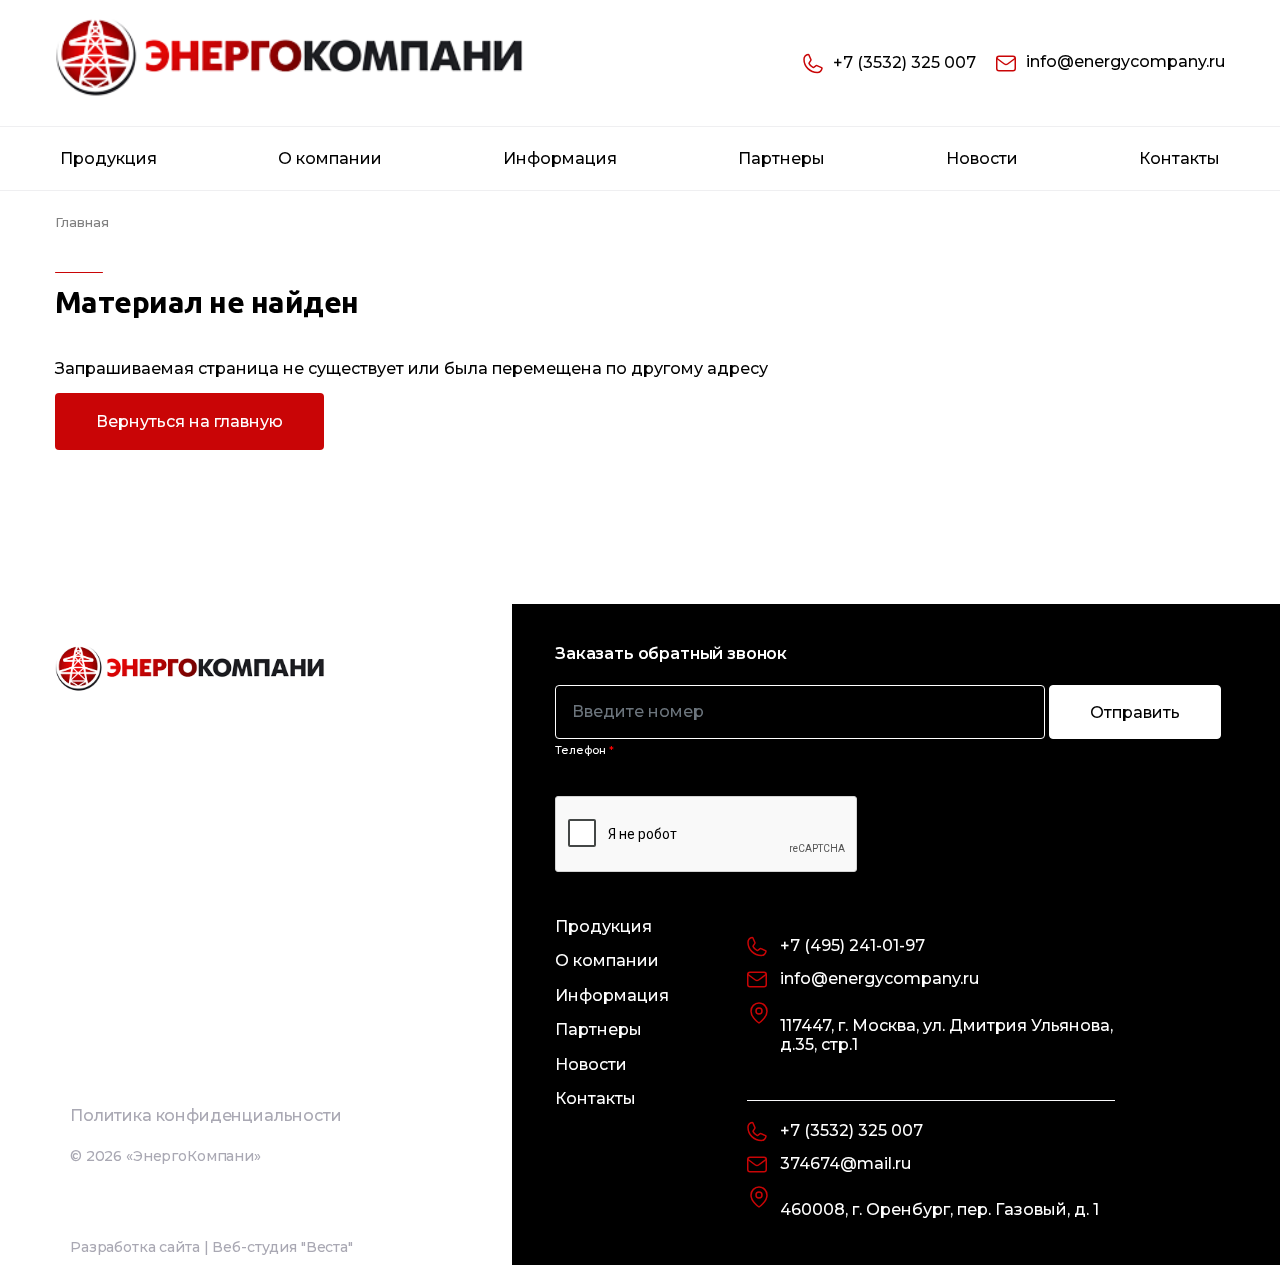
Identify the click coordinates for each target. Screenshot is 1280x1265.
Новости (982, 158)
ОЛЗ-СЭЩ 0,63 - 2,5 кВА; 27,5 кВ (176, 704)
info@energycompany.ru (1125, 61)
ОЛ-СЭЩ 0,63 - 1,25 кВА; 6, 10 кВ (177, 641)
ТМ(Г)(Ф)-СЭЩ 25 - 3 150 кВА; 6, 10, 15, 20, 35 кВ (217, 904)
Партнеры (781, 158)
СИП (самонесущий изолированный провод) (215, 1180)
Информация (560, 158)
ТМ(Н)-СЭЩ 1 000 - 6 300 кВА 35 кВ (190, 979)
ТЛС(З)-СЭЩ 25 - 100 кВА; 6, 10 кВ (182, 830)
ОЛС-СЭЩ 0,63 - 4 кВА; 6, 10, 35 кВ (185, 767)
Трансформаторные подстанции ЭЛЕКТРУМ (181, 210)
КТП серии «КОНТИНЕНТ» (157, 485)
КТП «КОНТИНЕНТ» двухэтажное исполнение (183, 284)
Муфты (89, 1105)
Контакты (1179, 158)
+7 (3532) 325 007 (904, 62)
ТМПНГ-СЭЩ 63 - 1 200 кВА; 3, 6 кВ (189, 1042)
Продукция (108, 158)
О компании (330, 158)
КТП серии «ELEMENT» (146, 359)
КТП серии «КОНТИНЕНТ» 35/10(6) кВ (198, 422)
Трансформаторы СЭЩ (139, 589)
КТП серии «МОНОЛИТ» (150, 548)
